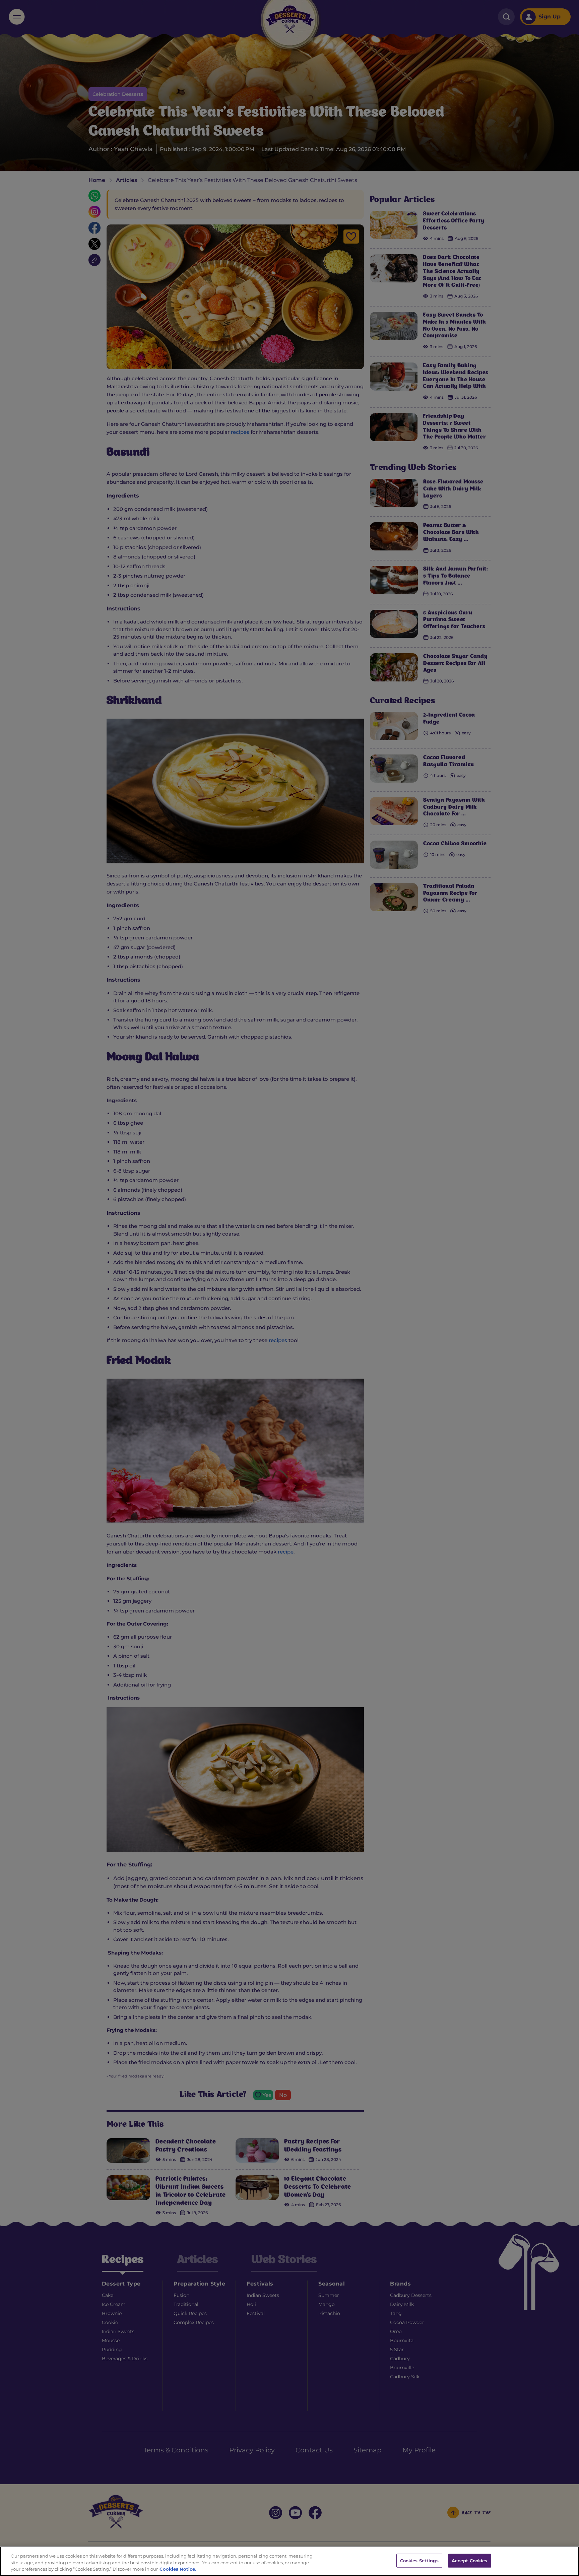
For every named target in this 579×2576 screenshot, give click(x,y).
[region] (289, 2561)
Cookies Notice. (178, 2569)
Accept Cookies (470, 2560)
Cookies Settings (419, 2560)
